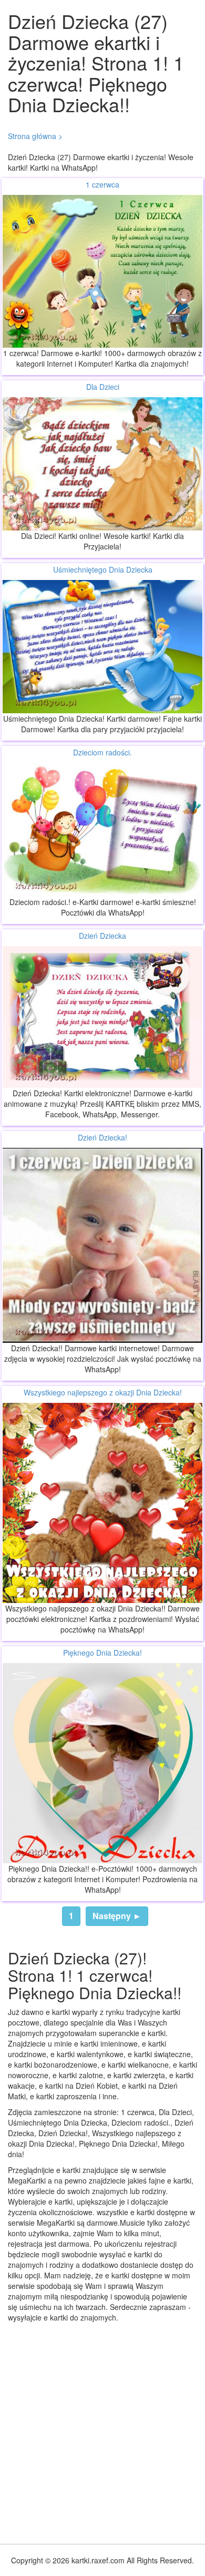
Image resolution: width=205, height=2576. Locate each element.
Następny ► (117, 1916)
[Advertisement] (102, 2431)
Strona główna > (35, 136)
